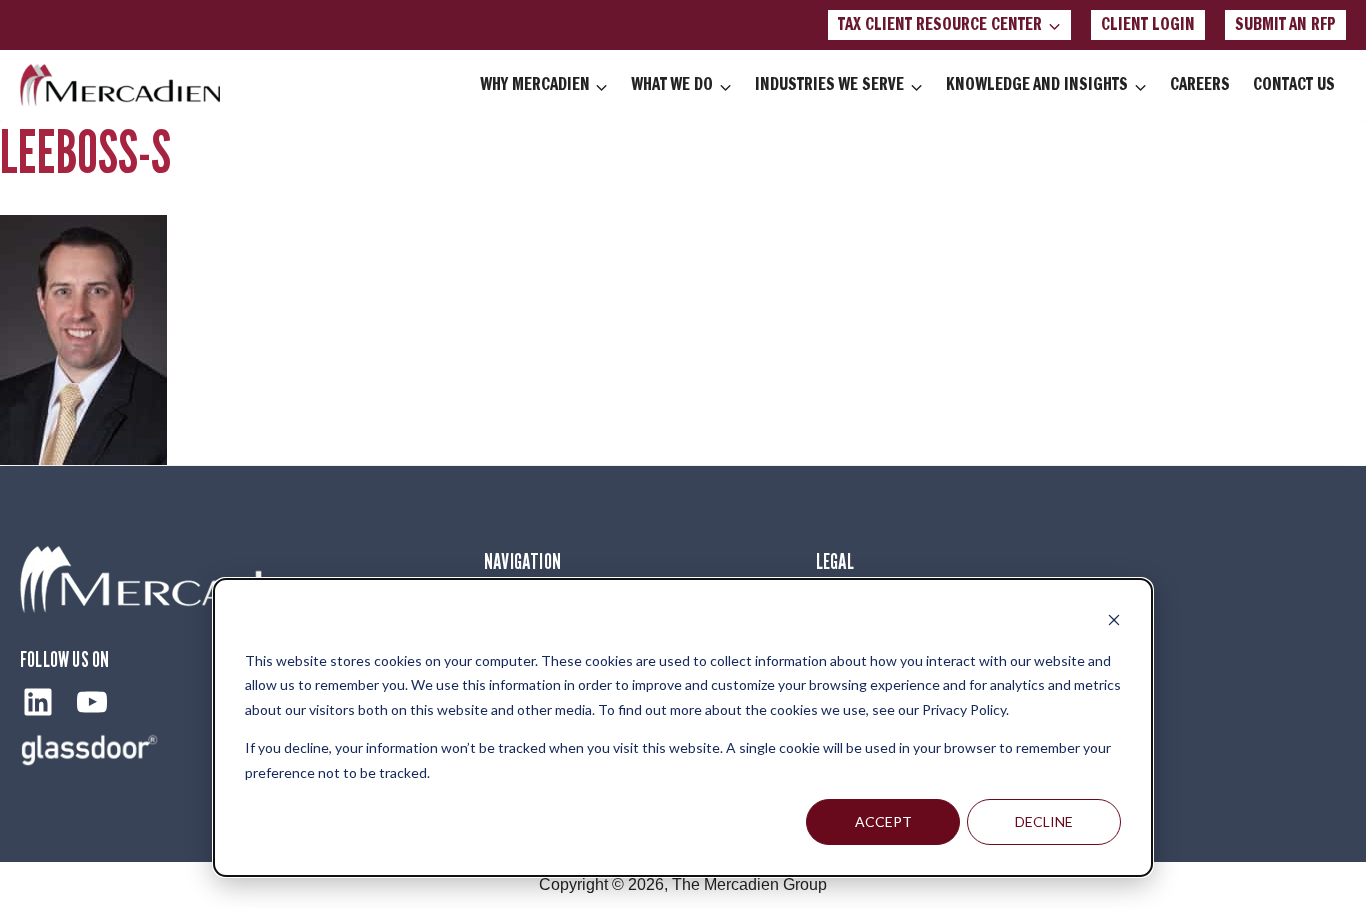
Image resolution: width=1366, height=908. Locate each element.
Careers (1200, 85)
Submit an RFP (1285, 25)
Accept (883, 821)
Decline (1044, 821)
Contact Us (1294, 85)
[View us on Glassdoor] (90, 749)
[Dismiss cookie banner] (1114, 622)
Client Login (1148, 25)
